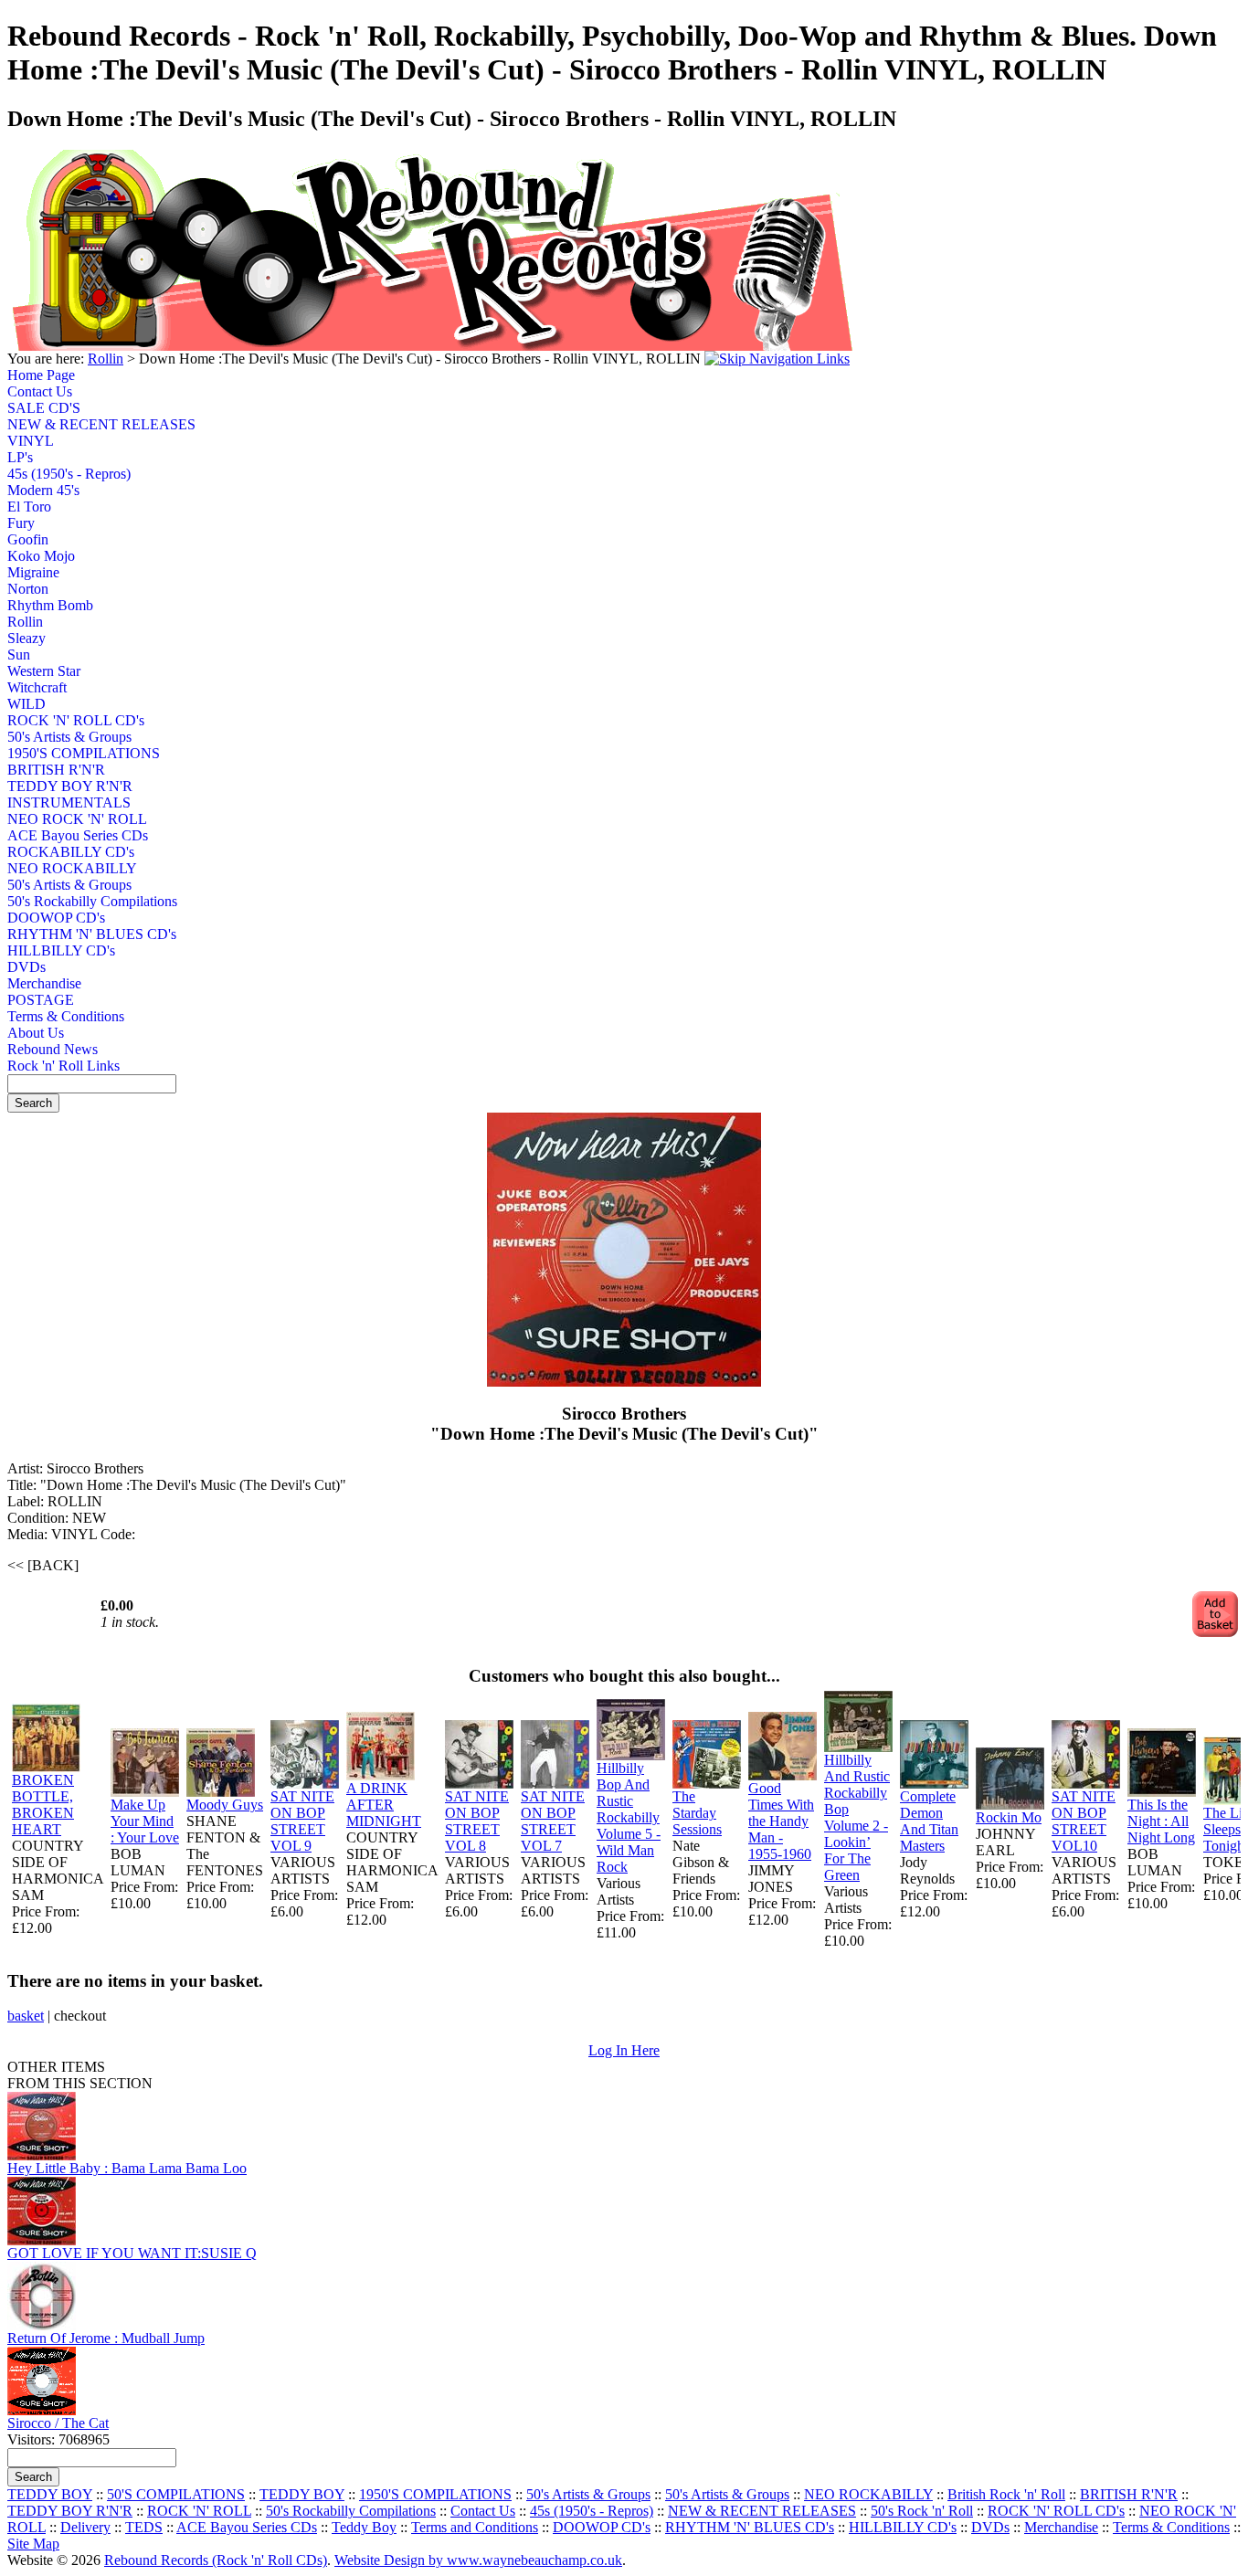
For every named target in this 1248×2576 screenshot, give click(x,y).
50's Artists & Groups (69, 737)
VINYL (31, 441)
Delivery (85, 2527)
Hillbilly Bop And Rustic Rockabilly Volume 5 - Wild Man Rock (629, 1817)
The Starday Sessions (697, 1813)
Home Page (41, 375)
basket (26, 2016)
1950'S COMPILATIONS (76, 753)
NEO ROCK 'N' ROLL (76, 819)
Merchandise (44, 983)
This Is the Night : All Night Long (1161, 1821)
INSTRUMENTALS (69, 802)
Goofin (28, 539)
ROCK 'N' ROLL (199, 2511)
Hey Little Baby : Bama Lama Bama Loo (127, 2168)
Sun (19, 655)
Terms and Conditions (475, 2527)
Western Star (44, 671)
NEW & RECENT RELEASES (76, 424)
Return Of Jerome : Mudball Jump (106, 2338)
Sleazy (26, 638)
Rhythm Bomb (50, 605)
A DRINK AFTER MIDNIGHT (384, 1805)
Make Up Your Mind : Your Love (145, 1821)
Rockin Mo (1009, 1817)
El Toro (29, 507)
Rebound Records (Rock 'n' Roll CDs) (216, 2560)
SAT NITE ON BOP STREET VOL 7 (553, 1821)
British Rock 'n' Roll (1006, 2494)
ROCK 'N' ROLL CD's (76, 720)
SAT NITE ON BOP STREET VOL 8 (477, 1821)
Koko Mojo (41, 556)
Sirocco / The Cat (58, 2423)
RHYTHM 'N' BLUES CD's (76, 934)
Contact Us (40, 391)
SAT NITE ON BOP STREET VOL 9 (302, 1821)
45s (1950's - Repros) (69, 474)
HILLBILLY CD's (61, 950)
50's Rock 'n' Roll (922, 2511)
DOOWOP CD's (56, 918)
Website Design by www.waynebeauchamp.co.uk (478, 2560)
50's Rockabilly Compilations (76, 901)
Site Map (33, 2544)
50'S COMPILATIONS (176, 2494)
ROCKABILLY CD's (71, 852)
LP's (20, 457)
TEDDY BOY (50, 2494)
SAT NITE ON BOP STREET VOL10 (1084, 1821)
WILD (26, 704)
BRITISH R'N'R (56, 770)
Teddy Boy (364, 2527)
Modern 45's (43, 490)
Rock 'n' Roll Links (63, 1066)
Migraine (33, 572)
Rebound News (53, 1049)
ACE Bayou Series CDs (76, 835)
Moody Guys (225, 1805)
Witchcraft (37, 687)
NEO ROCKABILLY (72, 868)
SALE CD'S (44, 408)
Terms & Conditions (66, 1016)
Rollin (106, 359)
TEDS (144, 2527)
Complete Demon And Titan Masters (929, 1821)
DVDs (26, 967)
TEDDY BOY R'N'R (70, 786)
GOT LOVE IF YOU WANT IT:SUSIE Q (132, 2253)
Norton (28, 589)
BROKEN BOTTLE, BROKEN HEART (43, 1805)
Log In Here (624, 2050)
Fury (21, 523)
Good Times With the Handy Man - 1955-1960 (781, 1821)
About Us (36, 1033)
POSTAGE (41, 1000)
